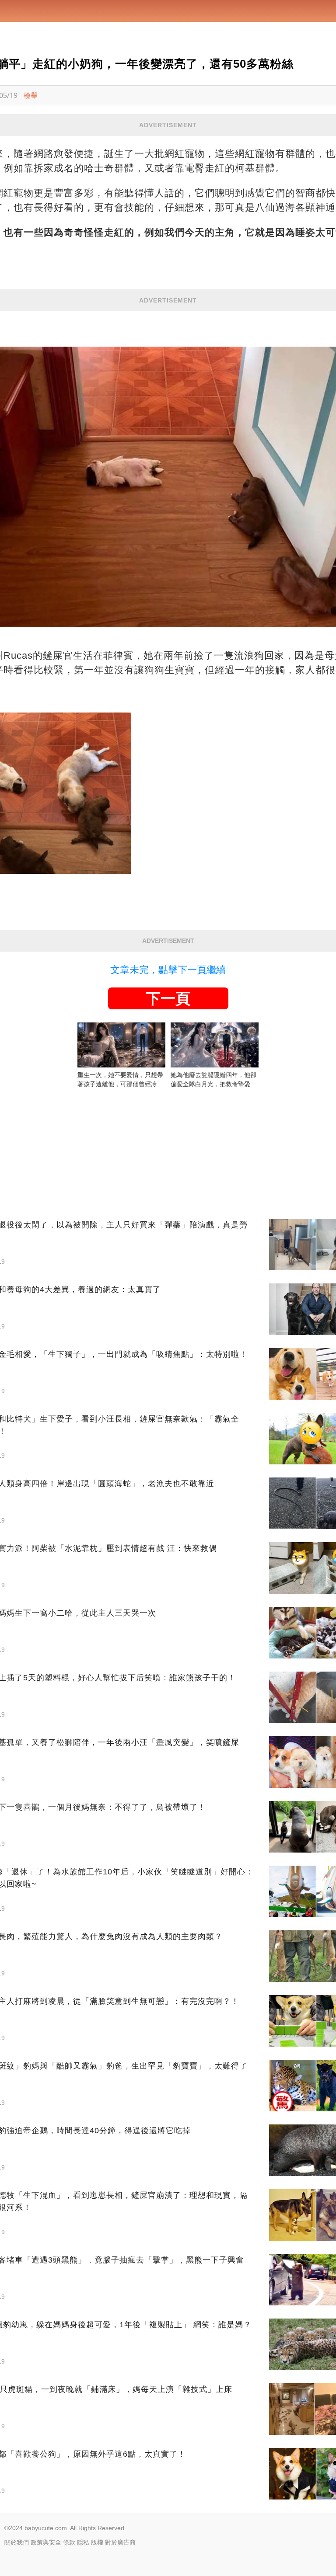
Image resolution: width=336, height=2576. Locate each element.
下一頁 (168, 998)
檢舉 (31, 95)
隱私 (83, 2542)
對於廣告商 (120, 2542)
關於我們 (17, 2542)
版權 (97, 2542)
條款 (69, 2542)
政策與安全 (46, 2542)
